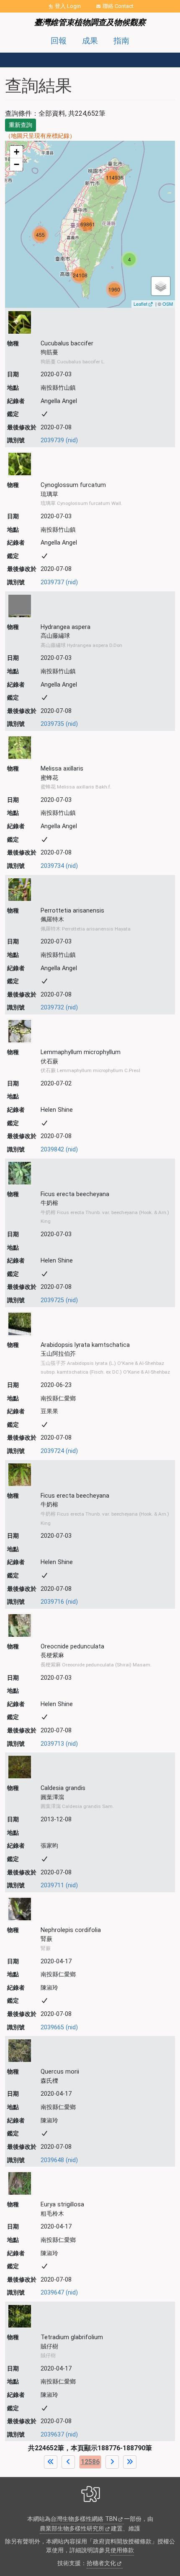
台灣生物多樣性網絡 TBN (84, 2519)
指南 (121, 41)
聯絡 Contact (118, 6)
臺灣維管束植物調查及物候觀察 (90, 22)
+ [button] (17, 152)
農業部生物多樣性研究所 (72, 2529)
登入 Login (68, 6)
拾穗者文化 (101, 2563)
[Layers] (161, 286)
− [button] (17, 164)
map (89, 224)
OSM (168, 304)
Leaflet (140, 304)
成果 (90, 41)
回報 (59, 41)
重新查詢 (21, 125)
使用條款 (122, 2550)
